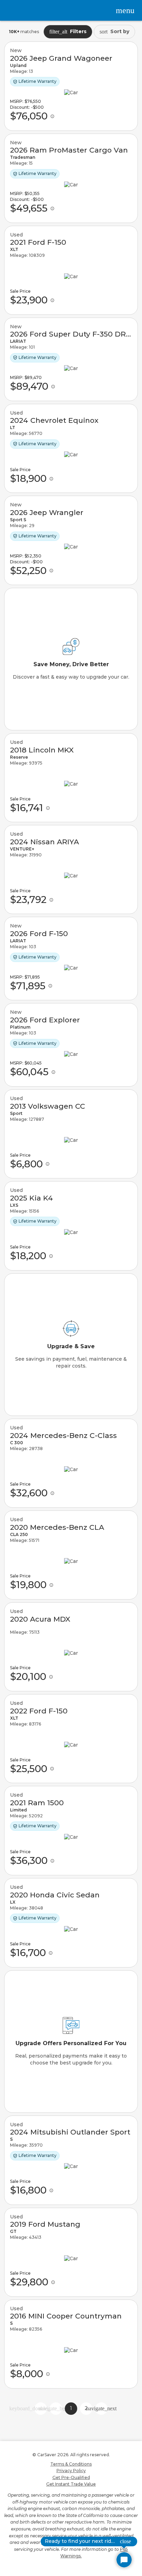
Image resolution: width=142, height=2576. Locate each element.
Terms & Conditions (71, 2464)
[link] (71, 86)
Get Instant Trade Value (71, 2484)
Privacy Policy (71, 2471)
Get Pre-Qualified (71, 2477)
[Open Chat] (124, 2560)
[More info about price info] (52, 116)
